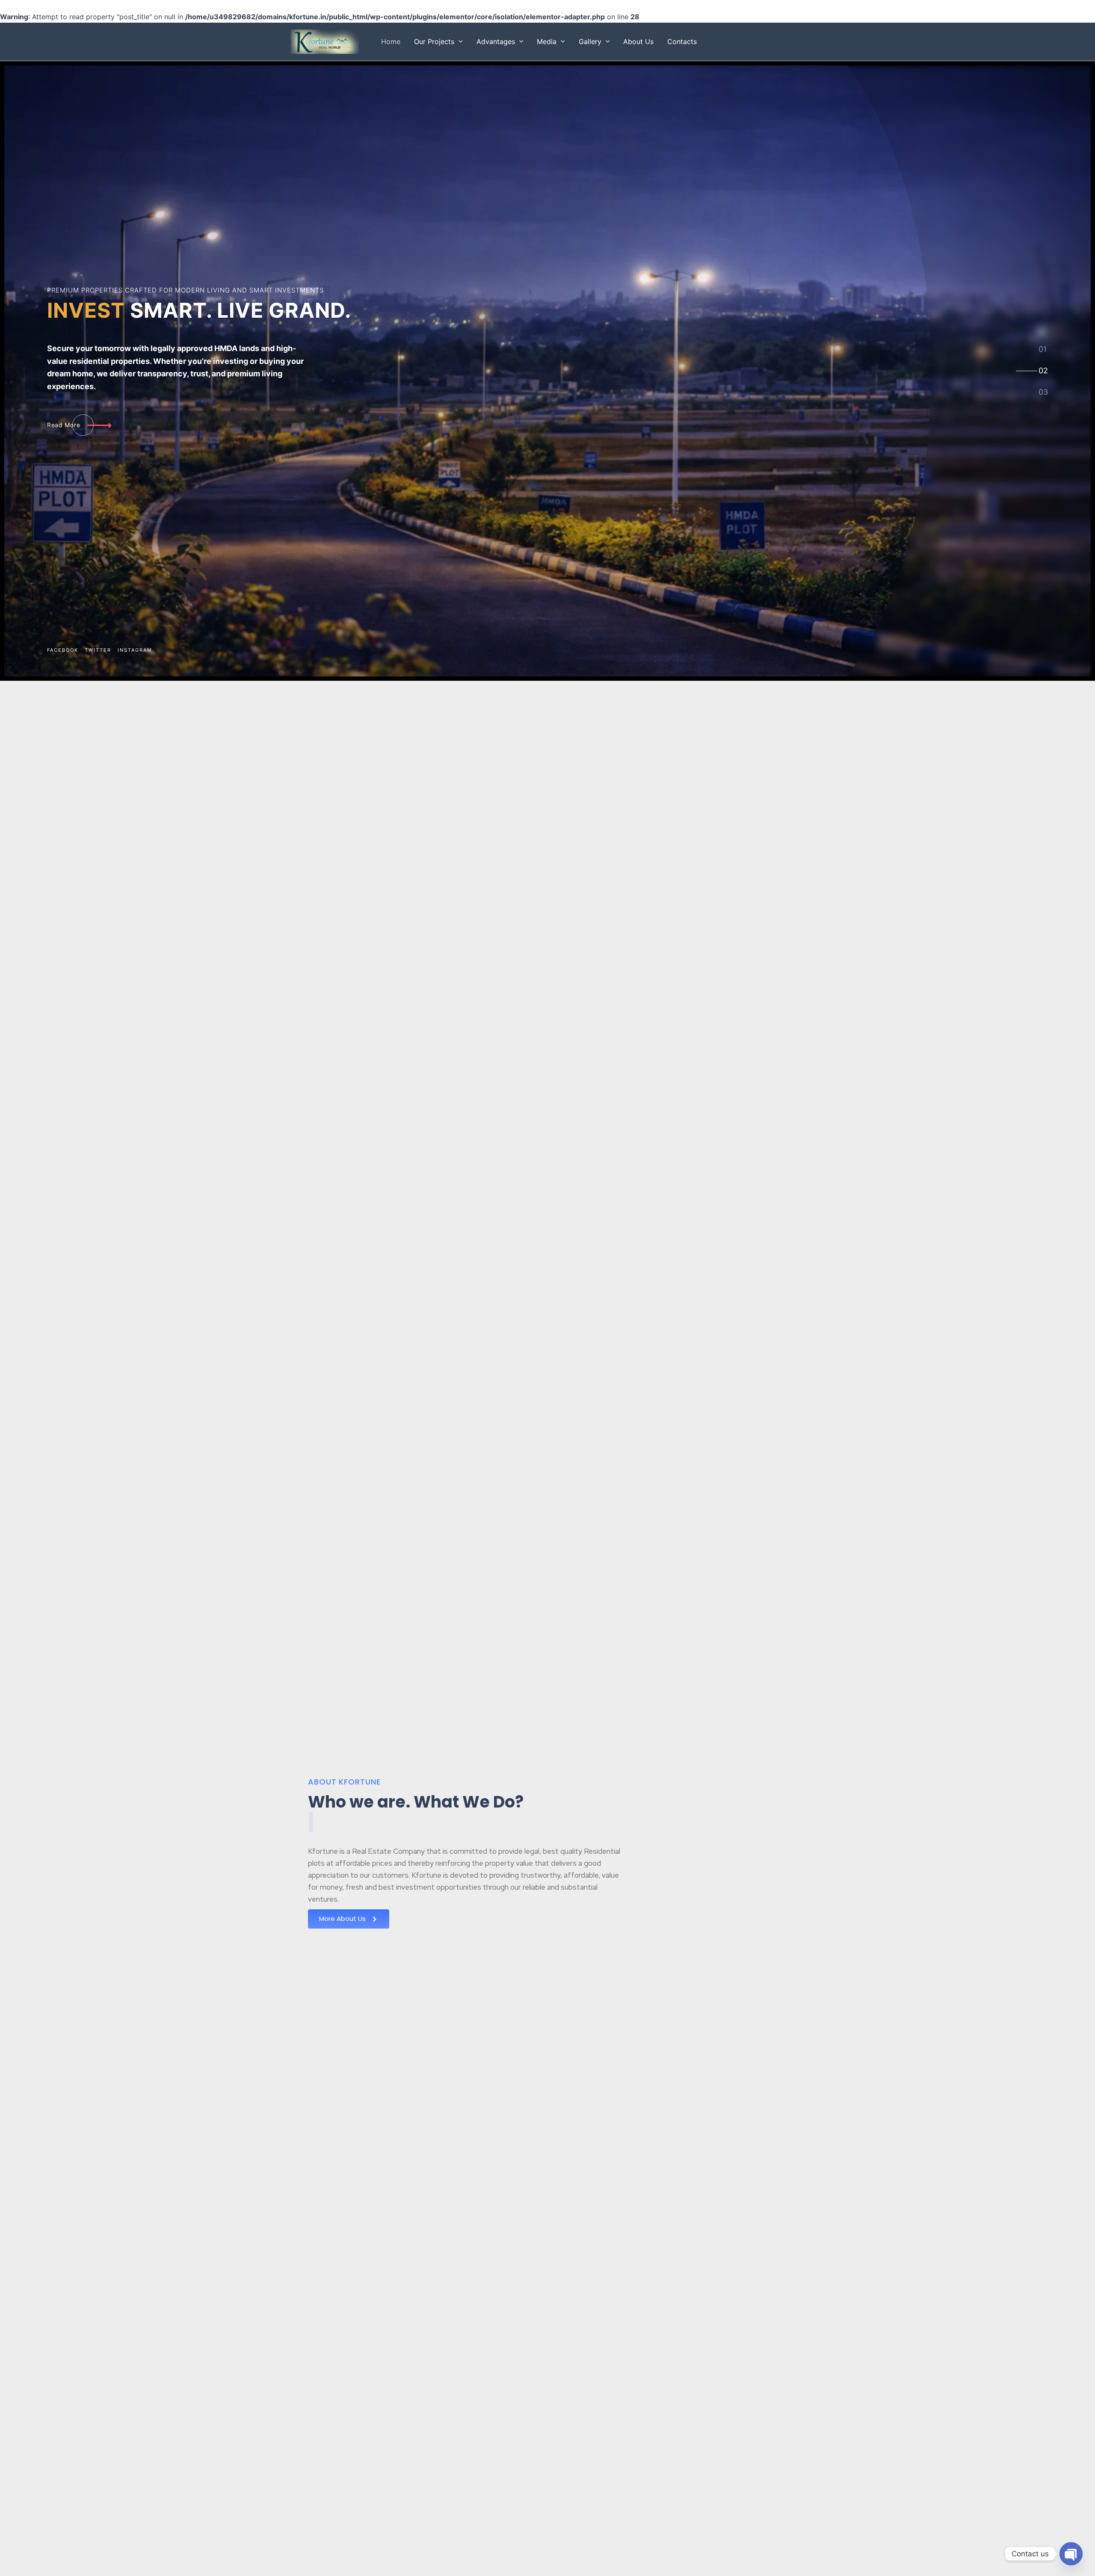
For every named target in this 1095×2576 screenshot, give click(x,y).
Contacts (682, 41)
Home (391, 41)
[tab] (1043, 349)
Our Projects (434, 41)
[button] (459, 41)
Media (547, 41)
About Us (638, 41)
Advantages (496, 41)
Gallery (590, 41)
